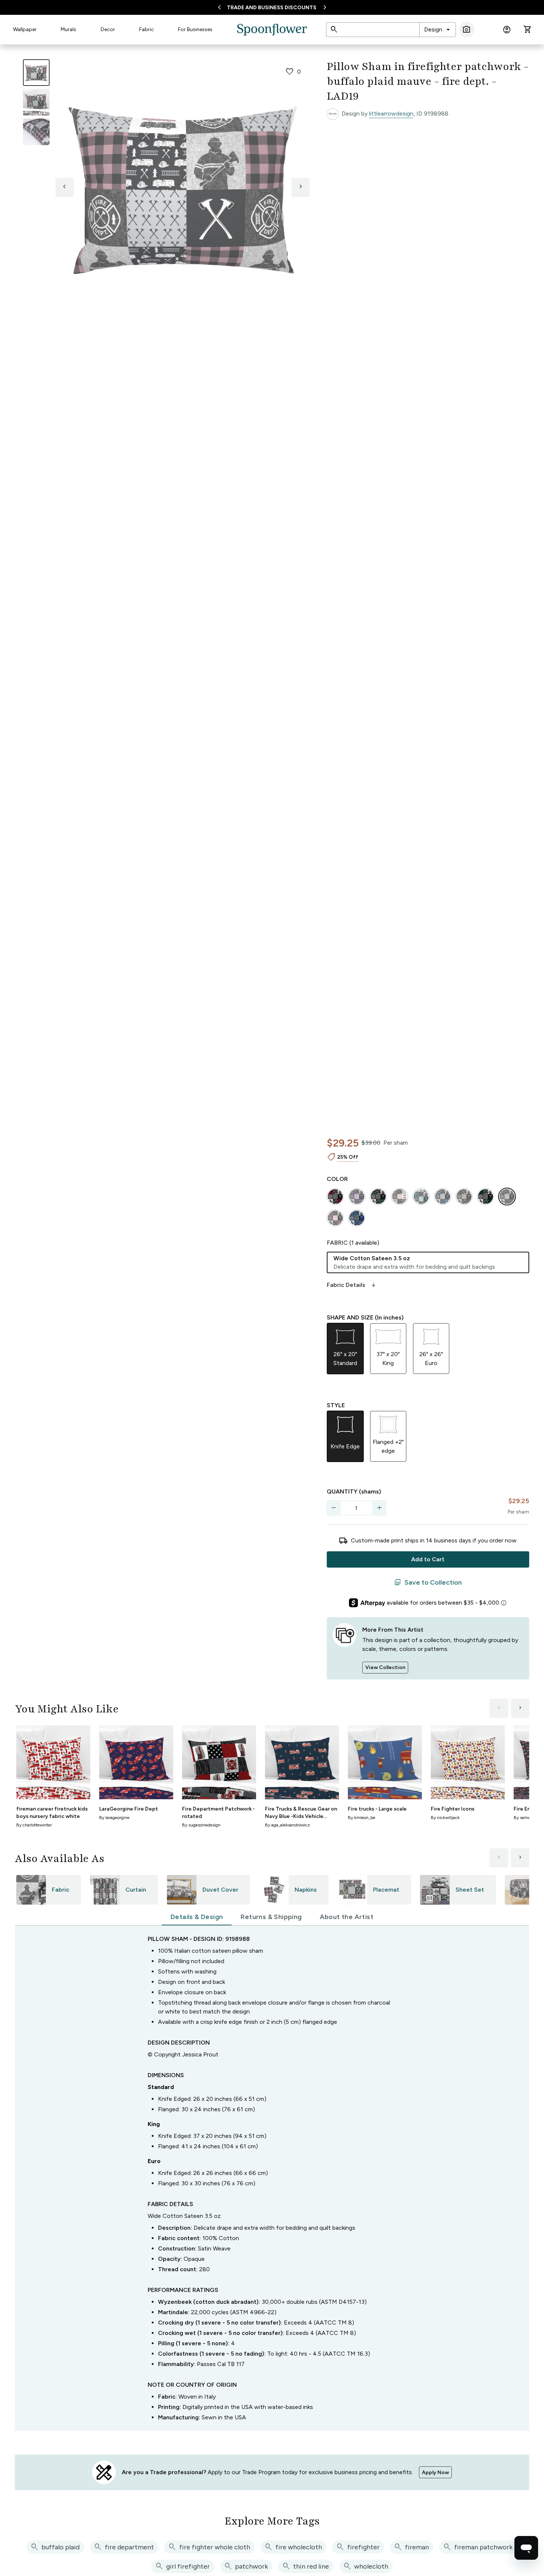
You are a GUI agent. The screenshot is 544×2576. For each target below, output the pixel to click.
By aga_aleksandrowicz (288, 1825)
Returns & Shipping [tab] (271, 1917)
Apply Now (435, 2472)
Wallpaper (25, 29)
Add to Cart (428, 1559)
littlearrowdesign (391, 114)
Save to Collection (428, 1582)
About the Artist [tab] (347, 1917)
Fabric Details (352, 1285)
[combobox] (438, 30)
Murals (68, 29)
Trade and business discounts (272, 8)
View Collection (385, 1667)
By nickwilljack (445, 1818)
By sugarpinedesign (201, 1825)
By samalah (525, 1818)
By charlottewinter (34, 1825)
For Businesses (195, 29)
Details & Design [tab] (197, 1917)
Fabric (147, 29)
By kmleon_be (362, 1818)
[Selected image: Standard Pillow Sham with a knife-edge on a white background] (36, 73)
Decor (108, 29)
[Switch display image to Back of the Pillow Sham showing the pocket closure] (36, 132)
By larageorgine (114, 1818)
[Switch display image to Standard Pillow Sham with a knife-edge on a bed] (36, 102)
